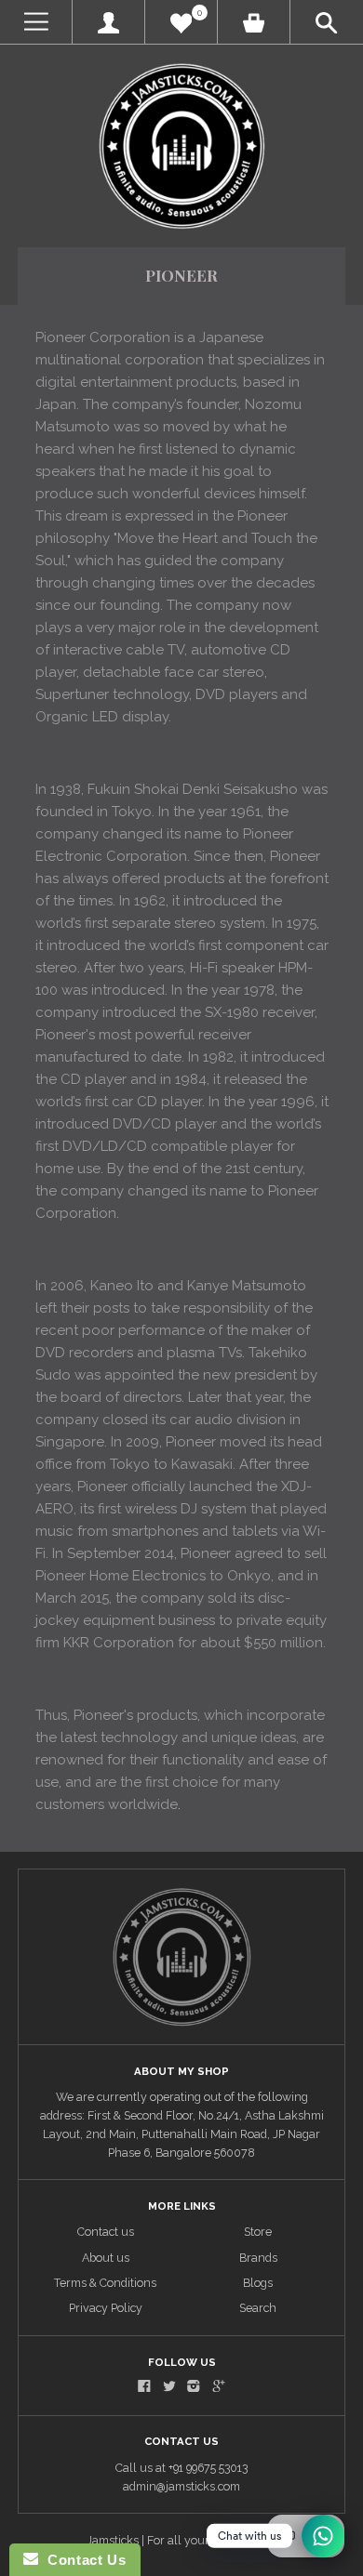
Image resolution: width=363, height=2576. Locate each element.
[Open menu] (36, 22)
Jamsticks (113, 2540)
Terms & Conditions (105, 2283)
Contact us (106, 2232)
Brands (258, 2258)
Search (258, 2308)
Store (258, 2232)
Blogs (258, 2283)
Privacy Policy (106, 2308)
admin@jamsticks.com (181, 2486)
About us (106, 2258)
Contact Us (82, 2560)
